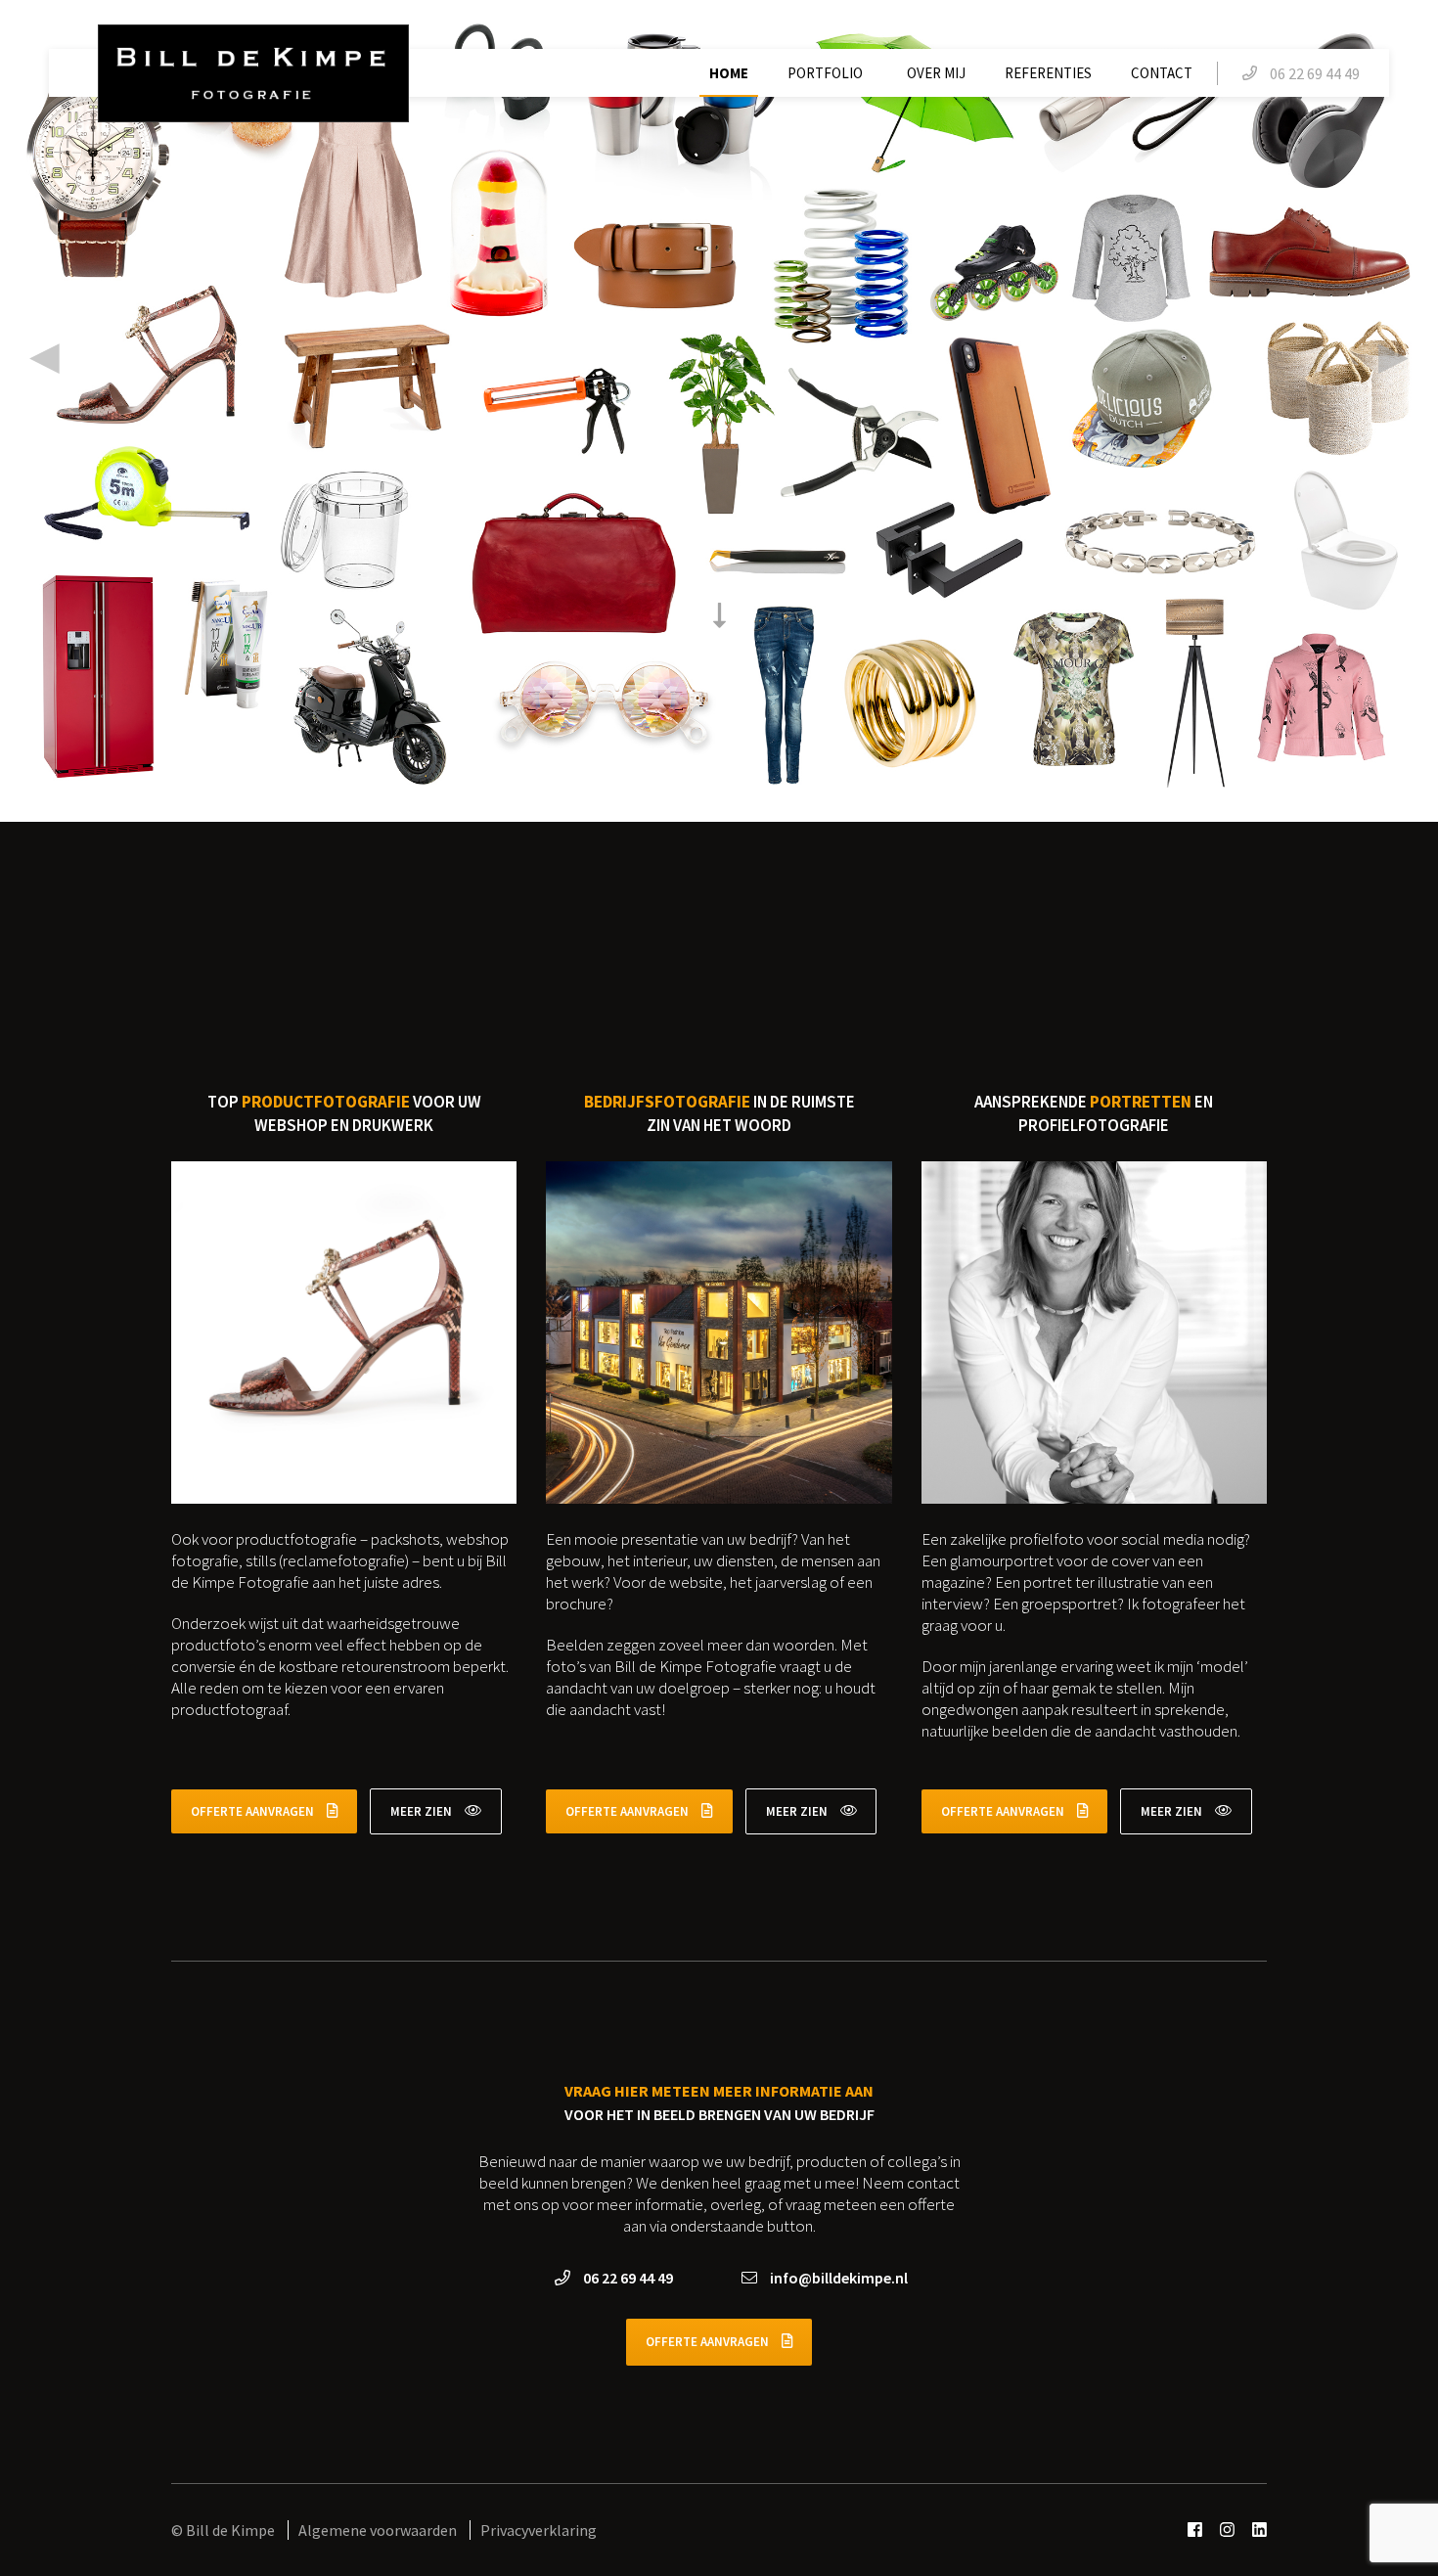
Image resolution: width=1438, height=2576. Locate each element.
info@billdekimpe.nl (837, 2278)
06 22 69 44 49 (627, 2278)
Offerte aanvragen (254, 1811)
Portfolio (825, 73)
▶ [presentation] (1393, 355)
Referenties (1048, 73)
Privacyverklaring (539, 2530)
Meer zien (423, 1811)
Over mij (936, 73)
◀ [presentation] (45, 355)
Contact (1162, 73)
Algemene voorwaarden (379, 2530)
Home (729, 73)
